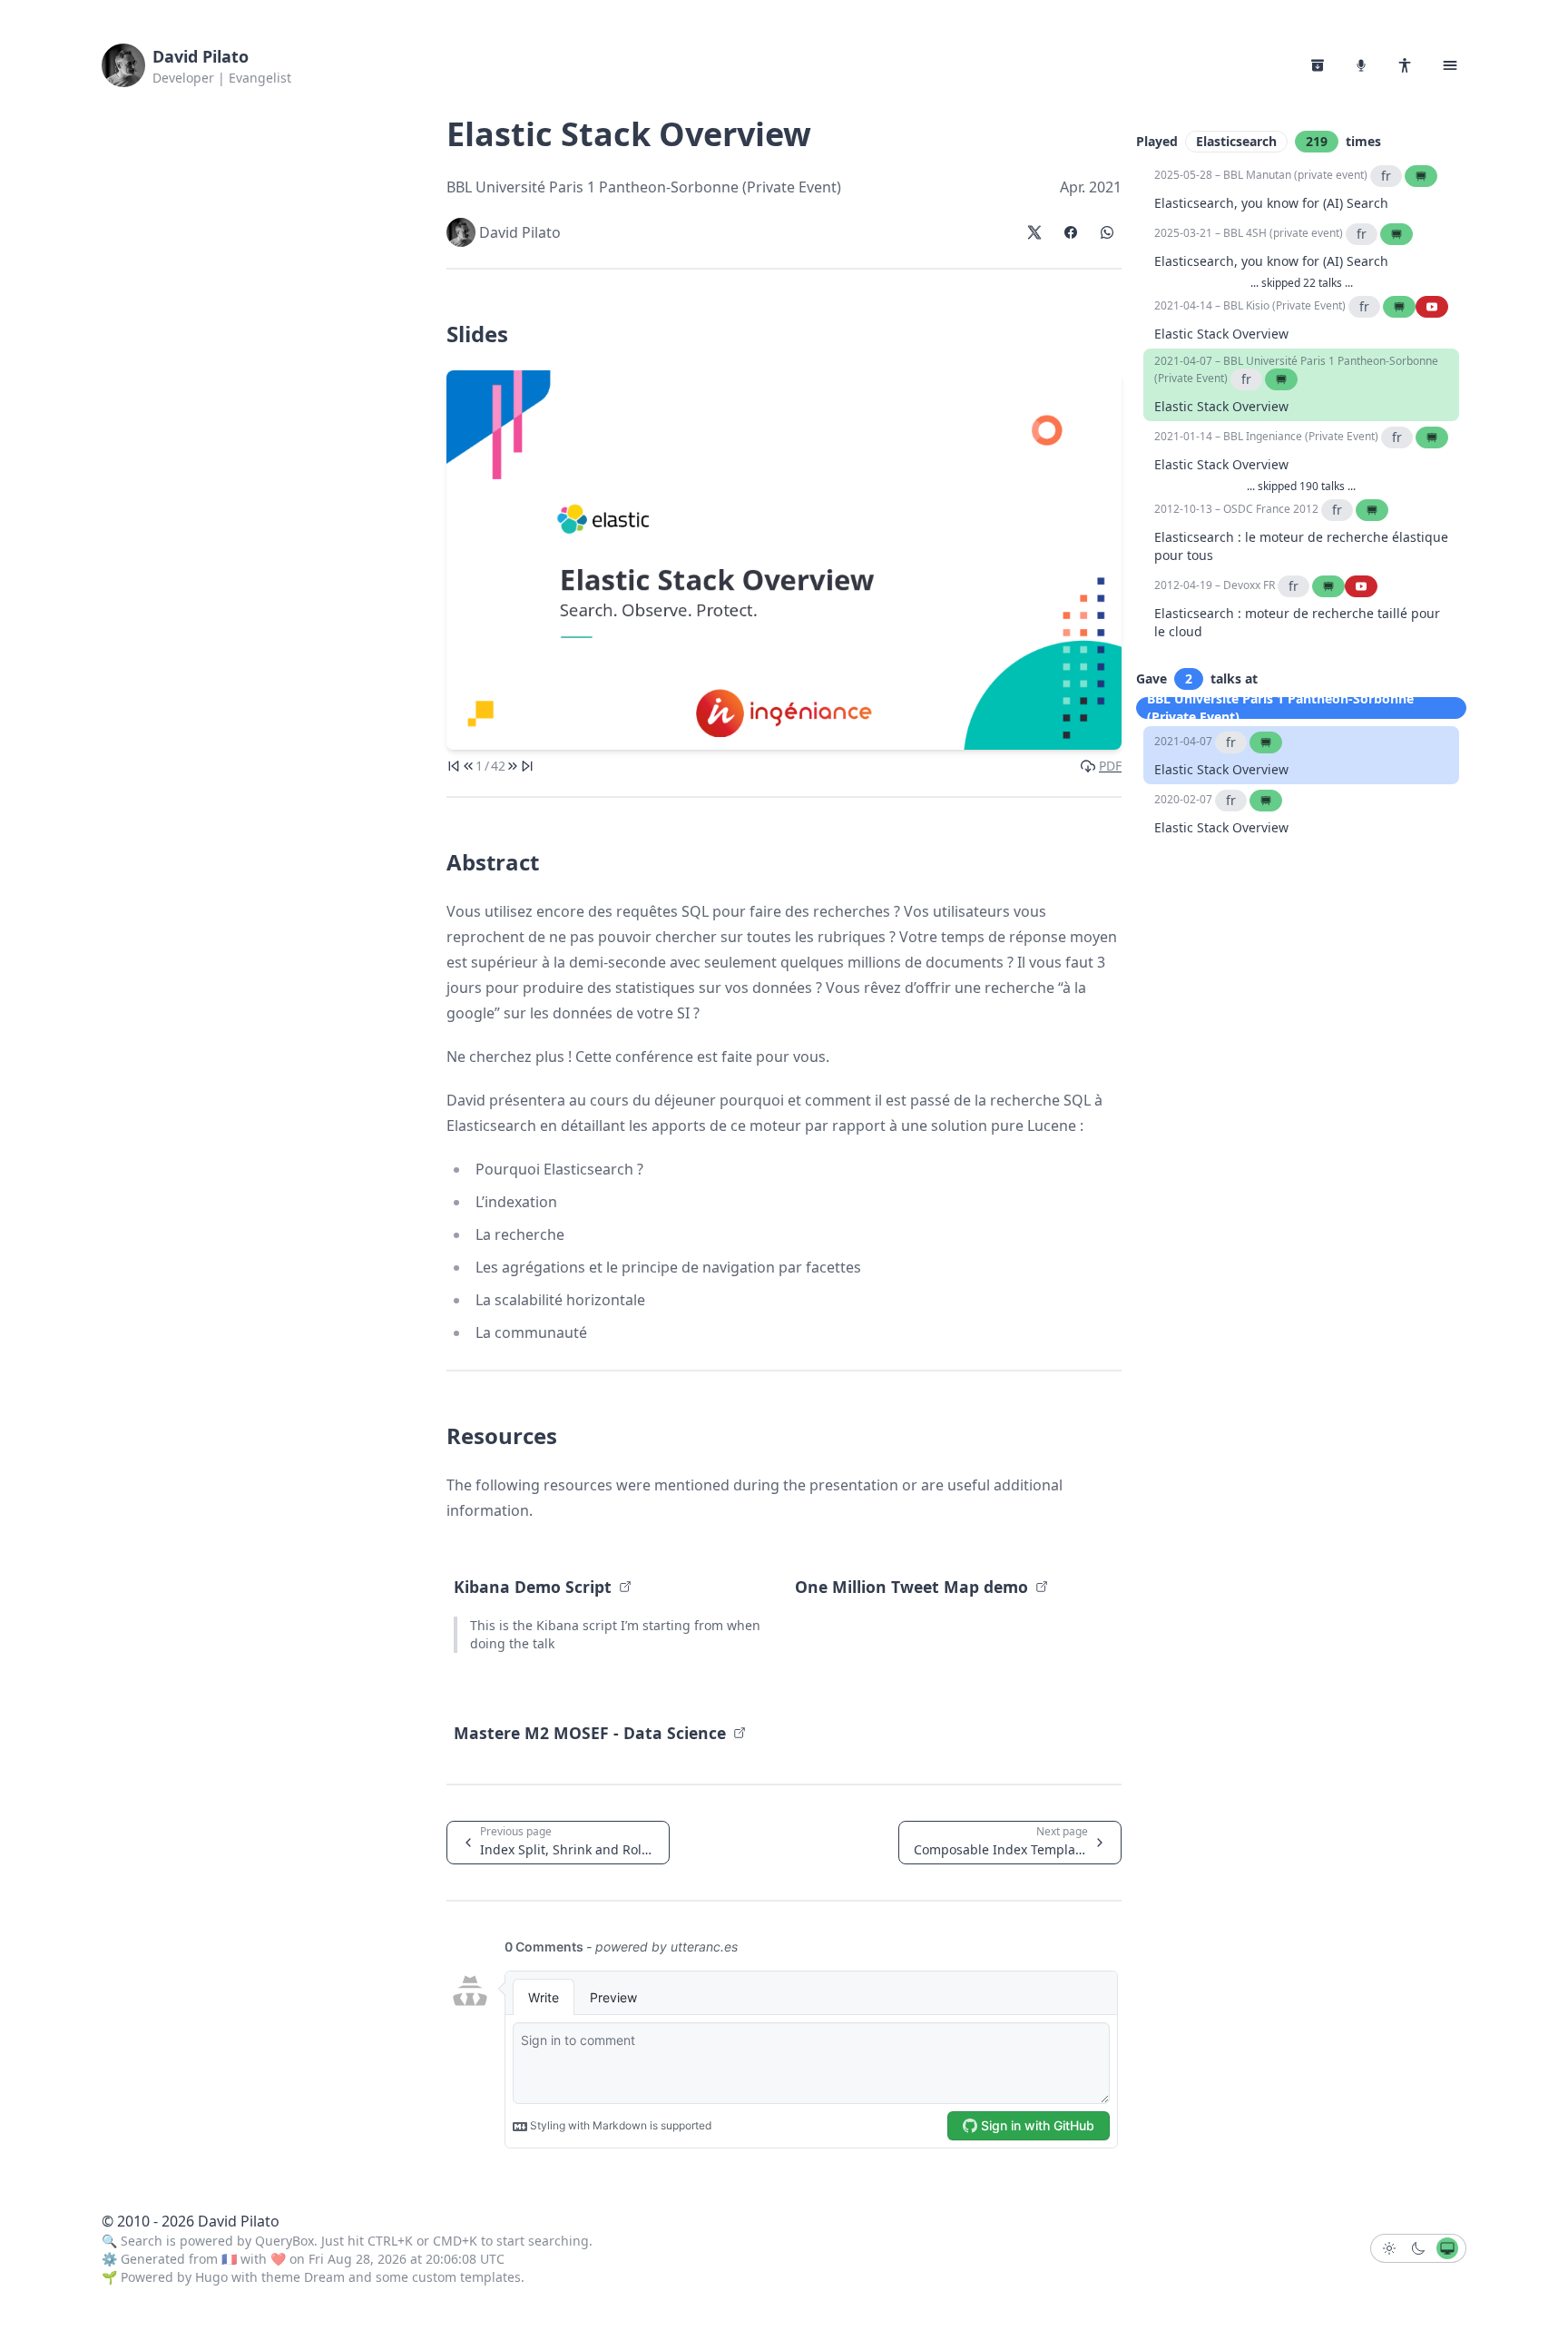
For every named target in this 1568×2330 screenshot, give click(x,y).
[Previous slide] (468, 766)
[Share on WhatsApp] (1107, 232)
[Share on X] (1034, 232)
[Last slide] (527, 766)
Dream (324, 2277)
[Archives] (1318, 65)
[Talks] (1361, 65)
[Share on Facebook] (1071, 232)
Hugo (211, 2277)
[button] (1450, 65)
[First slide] (454, 766)
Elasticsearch (1236, 141)
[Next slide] (513, 766)
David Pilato (201, 56)
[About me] (1405, 65)
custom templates (466, 2277)
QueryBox (284, 2241)
